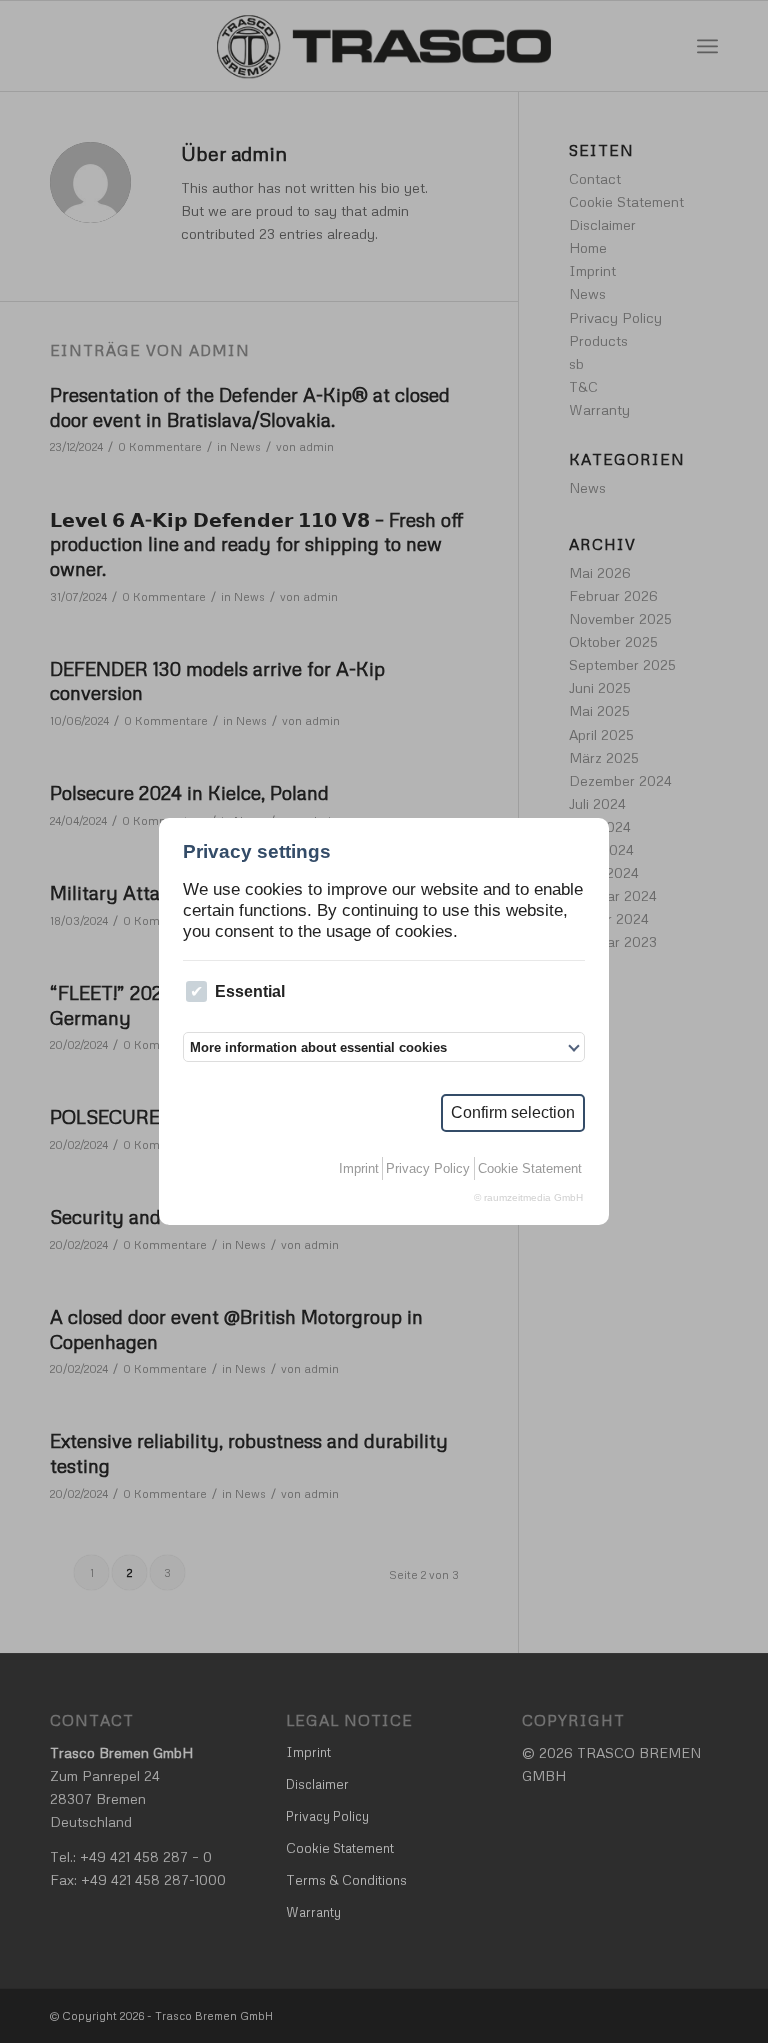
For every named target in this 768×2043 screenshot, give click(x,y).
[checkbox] (196, 991)
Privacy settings (257, 851)
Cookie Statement (530, 1168)
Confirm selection (513, 1112)
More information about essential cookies (318, 1047)
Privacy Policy (428, 1168)
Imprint (359, 1168)
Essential (250, 991)
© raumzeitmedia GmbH (528, 1197)
